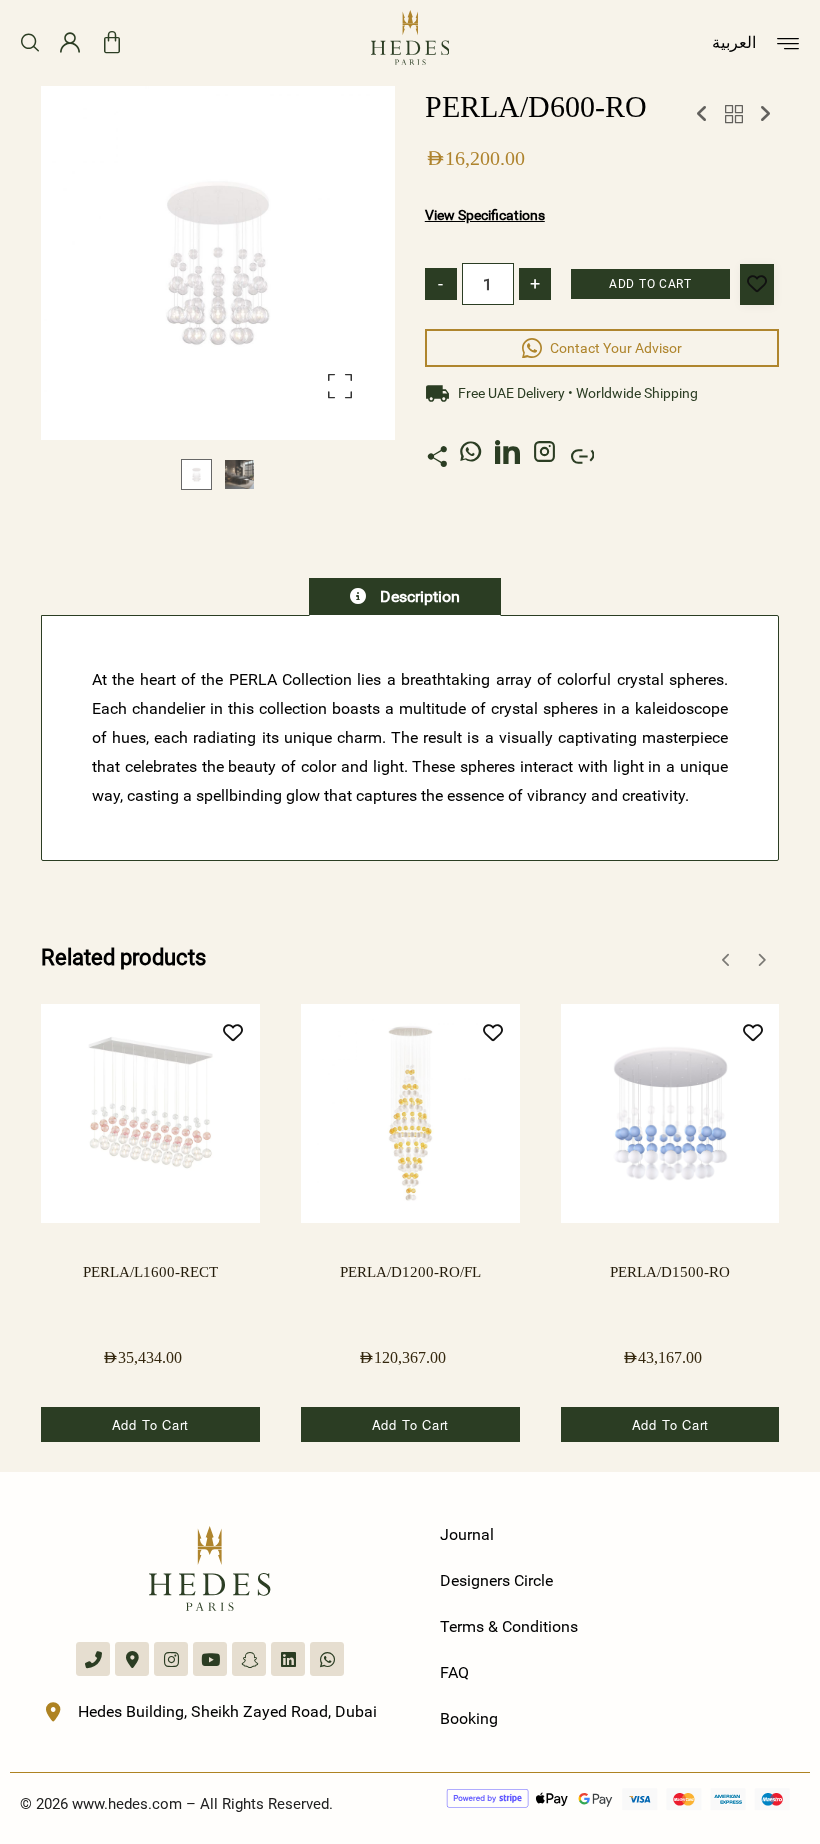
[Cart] (112, 43)
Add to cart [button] (151, 1424)
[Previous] (726, 960)
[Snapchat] (249, 1659)
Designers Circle (496, 1580)
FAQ (454, 1672)
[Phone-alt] (93, 1659)
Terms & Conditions (509, 1626)
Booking (469, 1718)
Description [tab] (418, 596)
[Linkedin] (288, 1659)
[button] (340, 386)
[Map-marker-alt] (132, 1659)
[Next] (761, 960)
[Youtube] (210, 1659)
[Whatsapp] (327, 1659)
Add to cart (650, 284)
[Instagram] (171, 1659)
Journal (467, 1534)
